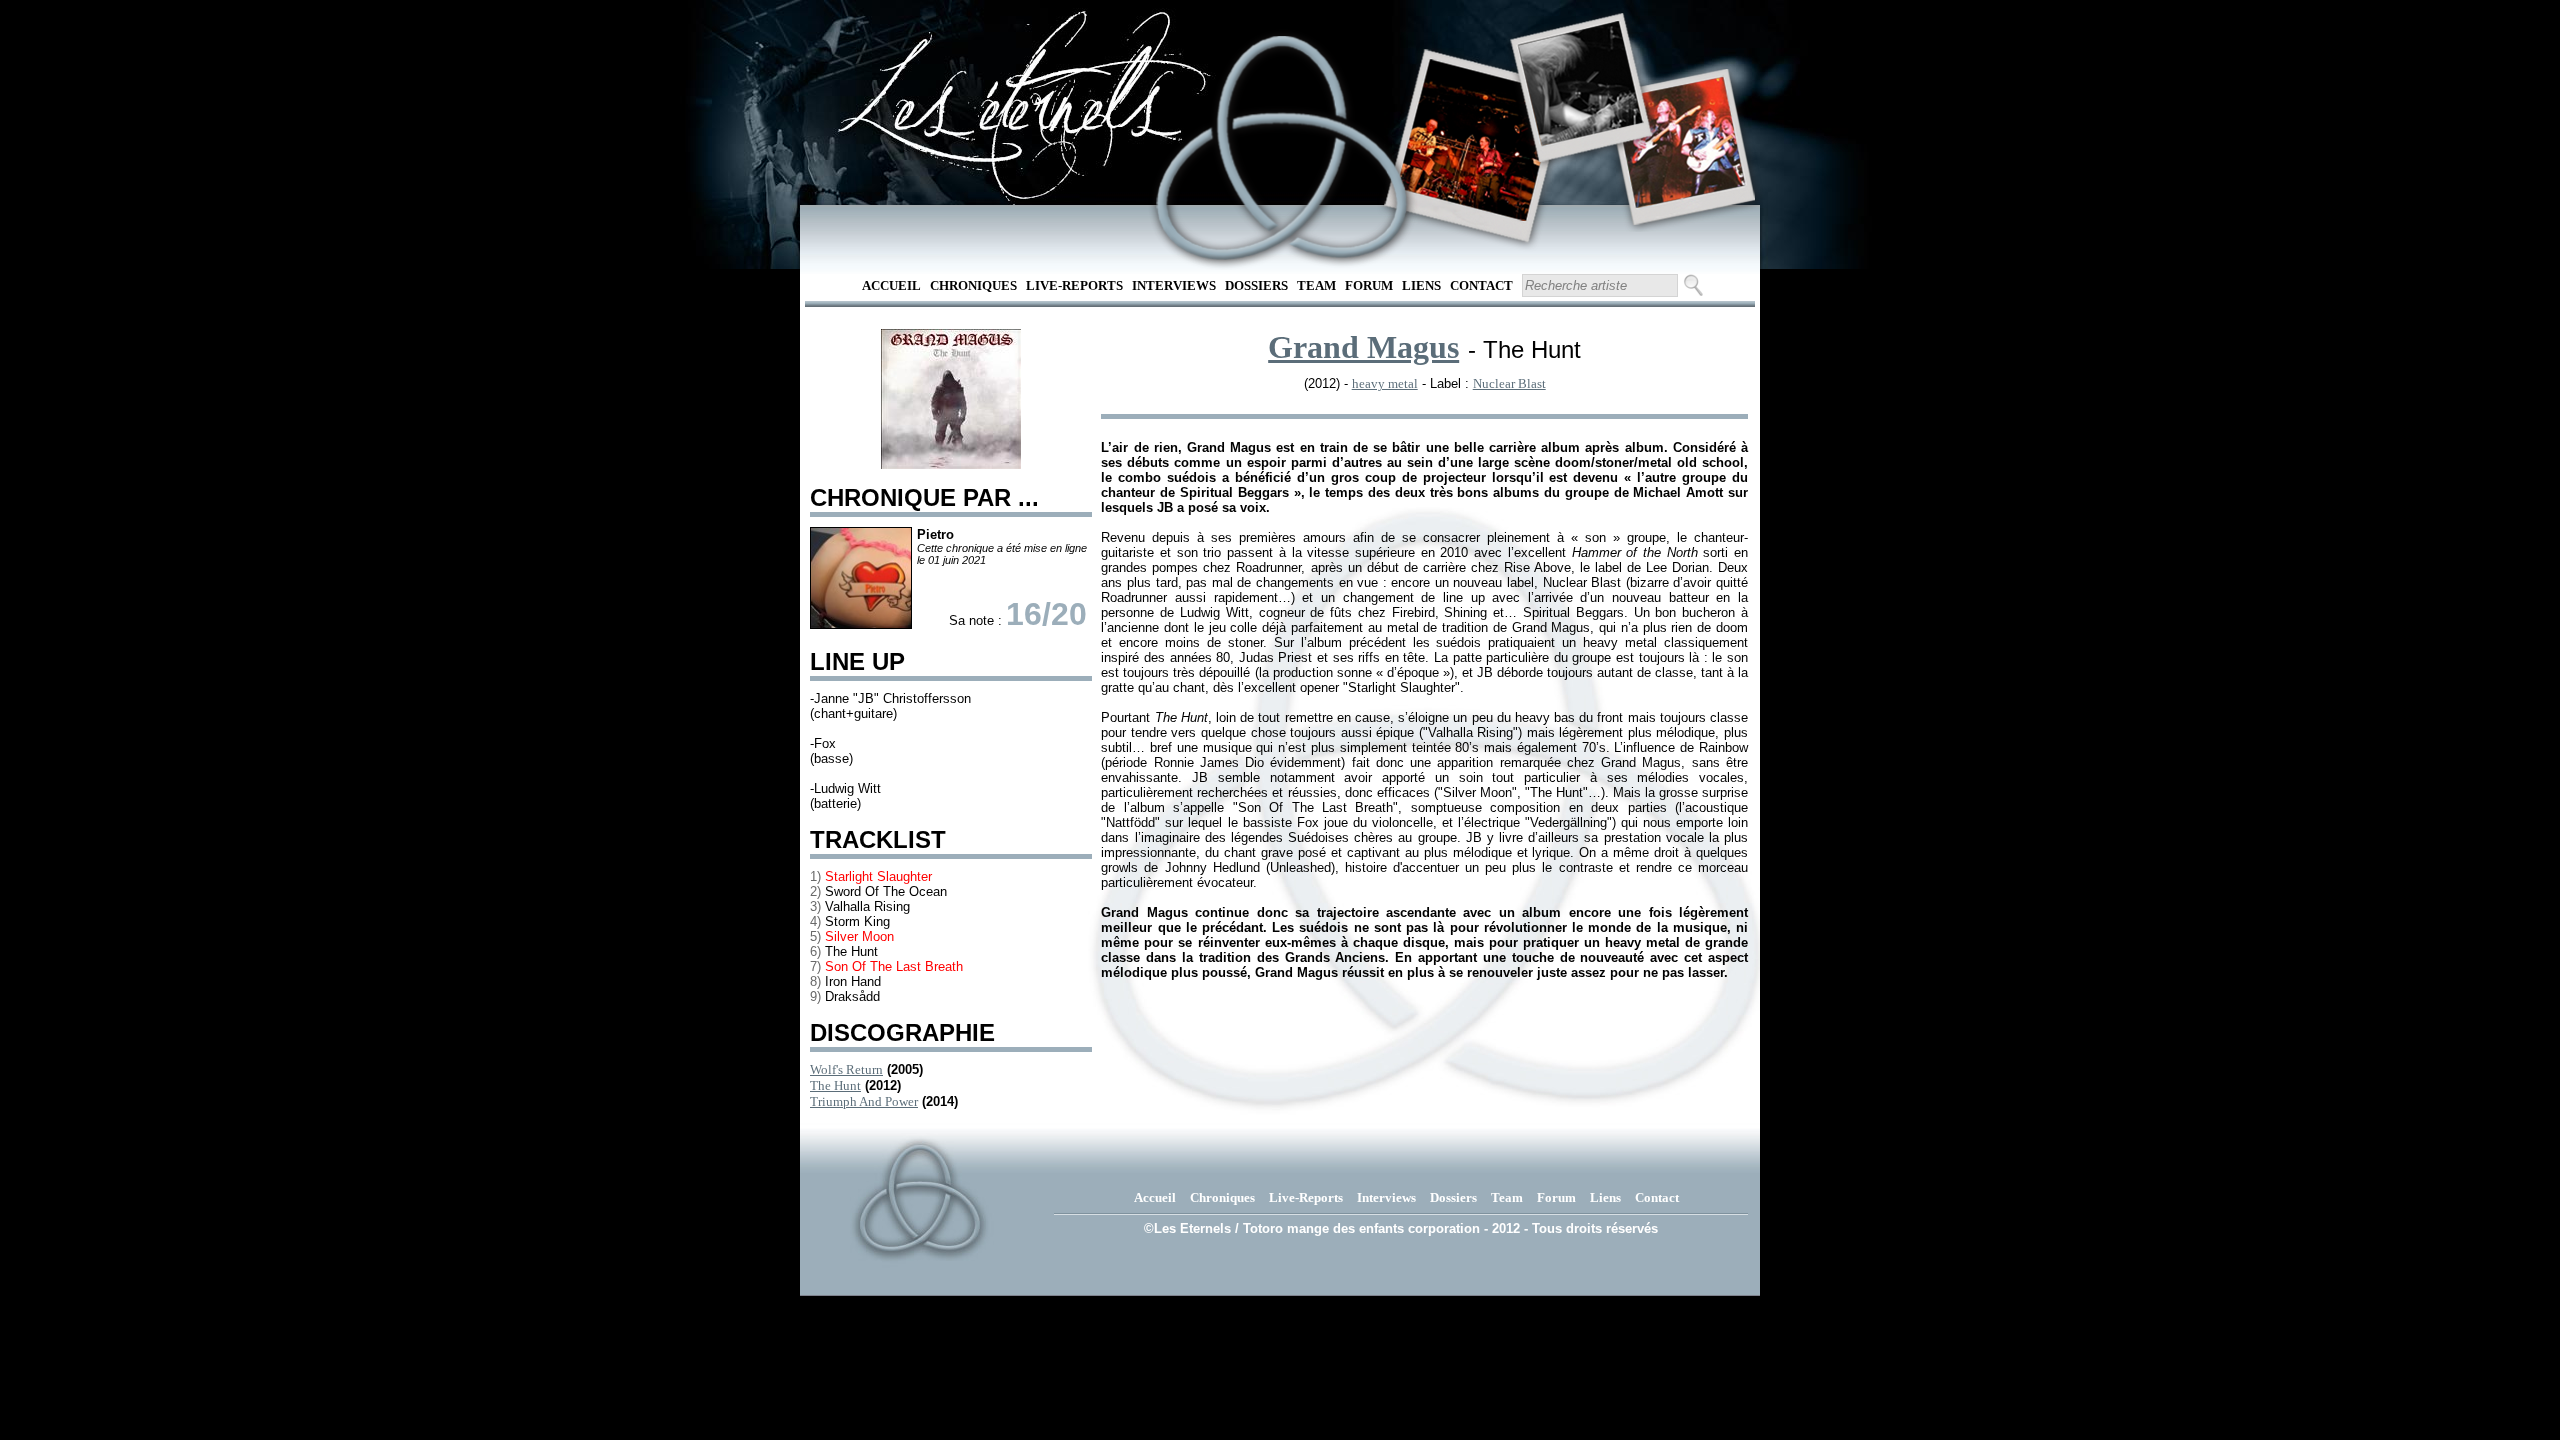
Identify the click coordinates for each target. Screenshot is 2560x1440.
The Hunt (835, 1085)
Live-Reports (1074, 285)
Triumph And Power (864, 1101)
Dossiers (1256, 285)
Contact (1481, 285)
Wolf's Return (846, 1069)
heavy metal (1385, 383)
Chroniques (973, 285)
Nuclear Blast (1509, 383)
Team (1316, 285)
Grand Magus (1363, 347)
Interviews (1174, 285)
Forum (1369, 285)
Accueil (891, 285)
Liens (1421, 285)
